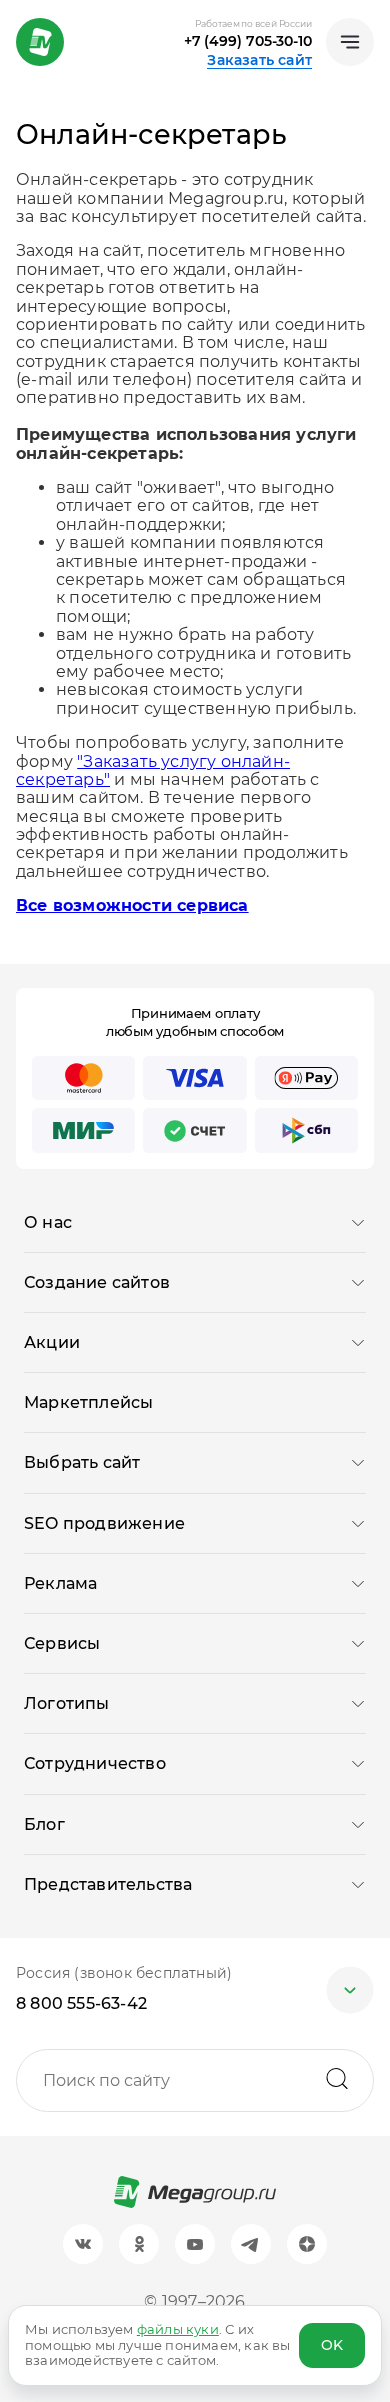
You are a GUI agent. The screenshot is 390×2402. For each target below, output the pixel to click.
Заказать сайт (259, 60)
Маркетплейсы (88, 1402)
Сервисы (62, 1643)
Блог (44, 1824)
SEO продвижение (104, 1523)
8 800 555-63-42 (81, 2003)
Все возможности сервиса (132, 905)
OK (332, 2345)
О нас (48, 1222)
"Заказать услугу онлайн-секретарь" (153, 770)
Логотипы (67, 1703)
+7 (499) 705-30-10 (248, 41)
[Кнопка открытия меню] (350, 42)
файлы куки (178, 2329)
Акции (52, 1342)
